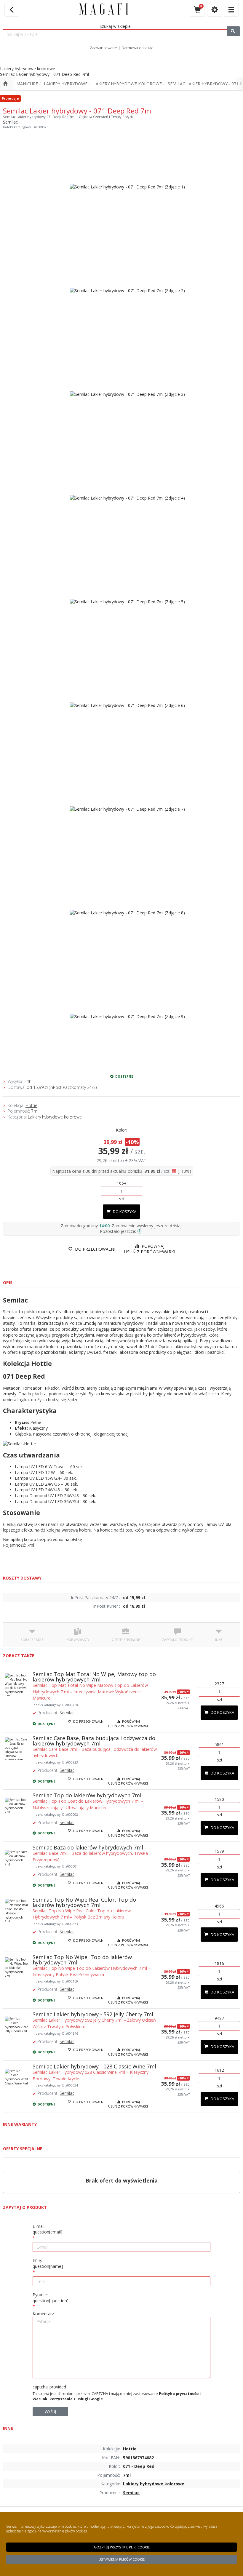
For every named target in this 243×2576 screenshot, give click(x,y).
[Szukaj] (234, 31)
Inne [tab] (219, 1640)
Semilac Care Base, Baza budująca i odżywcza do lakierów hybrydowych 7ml (94, 1741)
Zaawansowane (103, 48)
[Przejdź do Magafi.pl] (5, 84)
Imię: (48, 2263)
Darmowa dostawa (138, 48)
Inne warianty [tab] (77, 1640)
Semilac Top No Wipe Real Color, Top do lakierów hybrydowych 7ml (84, 1902)
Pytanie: (51, 2298)
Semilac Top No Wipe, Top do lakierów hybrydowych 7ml (82, 1960)
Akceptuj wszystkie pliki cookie (122, 2547)
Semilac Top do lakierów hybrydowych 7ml (87, 1795)
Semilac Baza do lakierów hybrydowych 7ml (88, 1847)
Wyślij (50, 2412)
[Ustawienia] (215, 10)
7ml (35, 1111)
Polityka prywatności (179, 2394)
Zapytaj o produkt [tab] (178, 1640)
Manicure (27, 84)
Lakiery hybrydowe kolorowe (128, 84)
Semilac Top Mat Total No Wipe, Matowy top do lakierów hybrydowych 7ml (94, 1677)
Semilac (10, 122)
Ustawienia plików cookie (122, 2559)
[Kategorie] (231, 10)
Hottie (31, 1105)
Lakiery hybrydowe (66, 84)
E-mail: (47, 2229)
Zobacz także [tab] (32, 1640)
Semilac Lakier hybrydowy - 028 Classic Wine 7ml (94, 2066)
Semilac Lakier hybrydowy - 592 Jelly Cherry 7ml (93, 2014)
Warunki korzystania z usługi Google (68, 2399)
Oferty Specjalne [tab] (126, 1640)
